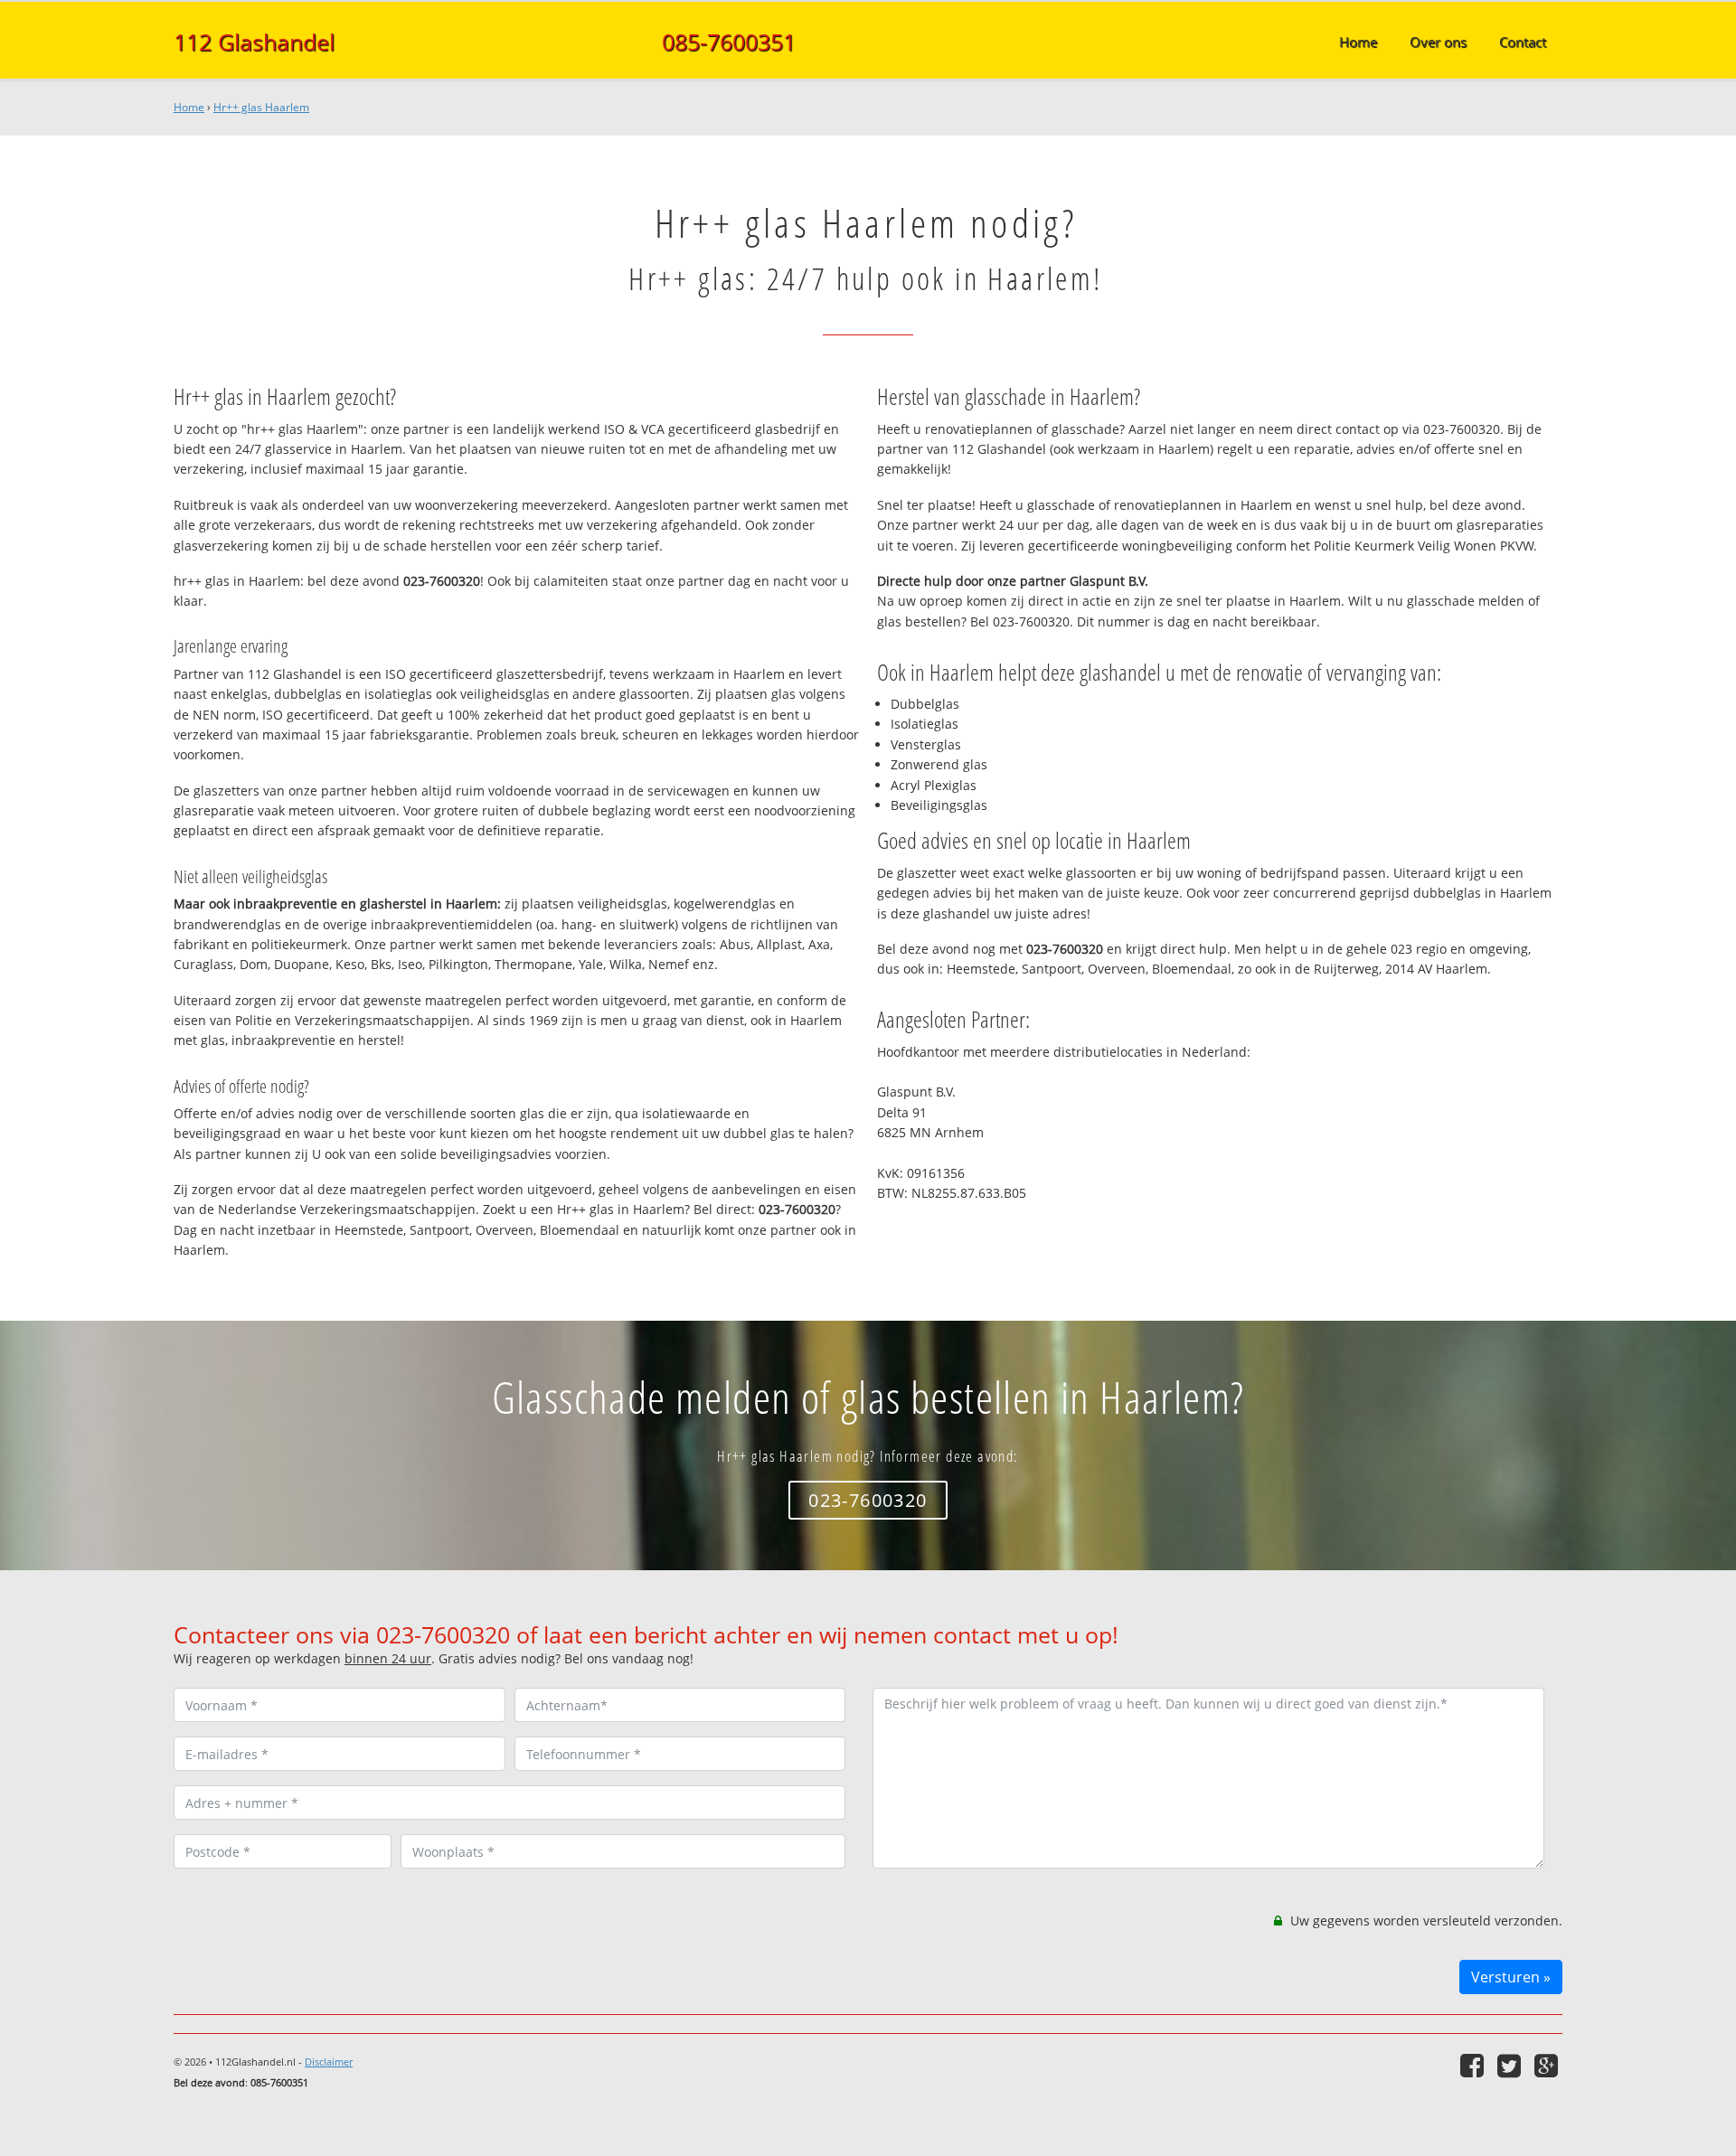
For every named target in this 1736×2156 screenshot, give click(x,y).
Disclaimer (329, 2062)
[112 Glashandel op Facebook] (1474, 2065)
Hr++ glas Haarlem (261, 107)
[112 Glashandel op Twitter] (1511, 2065)
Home (189, 107)
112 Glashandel (254, 42)
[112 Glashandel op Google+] (1548, 2065)
